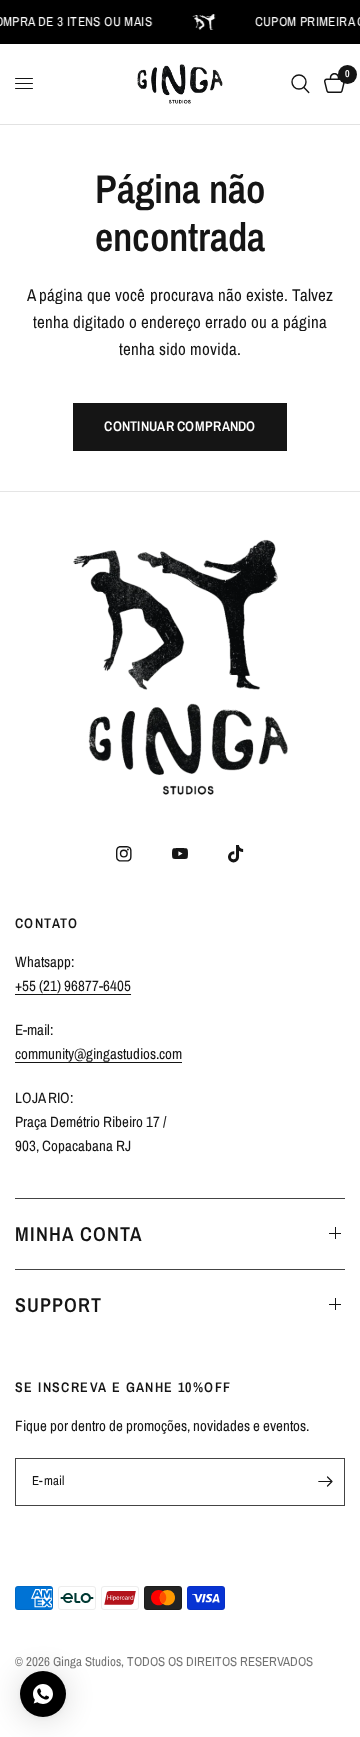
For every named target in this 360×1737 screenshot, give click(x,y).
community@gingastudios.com (98, 1053)
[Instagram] (124, 854)
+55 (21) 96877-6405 (73, 985)
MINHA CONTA (79, 1233)
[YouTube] (180, 854)
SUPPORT (58, 1304)
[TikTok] (236, 854)
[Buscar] (300, 84)
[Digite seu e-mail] (325, 1482)
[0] (331, 84)
